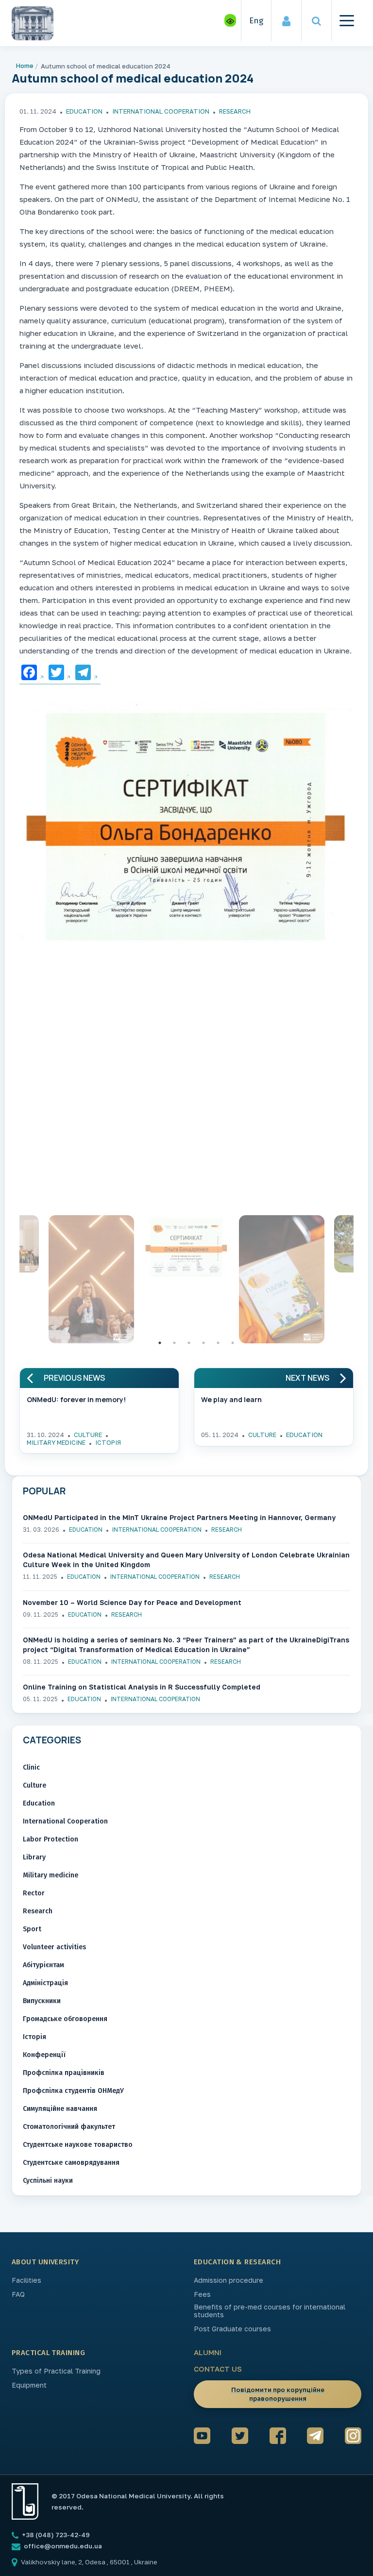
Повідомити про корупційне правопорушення (278, 2394)
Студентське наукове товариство (78, 2145)
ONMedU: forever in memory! (76, 1399)
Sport (32, 1929)
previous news (74, 1378)
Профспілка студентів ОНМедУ (73, 2091)
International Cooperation (161, 111)
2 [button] (174, 1343)
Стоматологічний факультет (69, 2127)
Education (84, 111)
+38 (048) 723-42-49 (55, 2535)
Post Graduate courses (232, 2329)
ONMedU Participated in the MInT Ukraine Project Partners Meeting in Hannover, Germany (179, 1517)
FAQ (18, 2294)
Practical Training (48, 2353)
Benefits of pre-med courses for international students (270, 2311)
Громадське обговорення (65, 2019)
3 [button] (189, 1343)
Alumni (208, 2352)
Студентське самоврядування (71, 2163)
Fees (202, 2294)
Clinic (31, 1767)
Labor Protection (51, 1839)
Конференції (44, 2055)
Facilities (26, 2280)
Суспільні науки (48, 2181)
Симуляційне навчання (60, 2109)
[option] (186, 823)
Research (235, 111)
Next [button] (361, 1282)
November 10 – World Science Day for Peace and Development (132, 1602)
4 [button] (203, 1343)
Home (25, 66)
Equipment (29, 2385)
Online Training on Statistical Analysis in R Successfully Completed (142, 1687)
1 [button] (160, 1343)
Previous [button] (12, 1282)
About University (45, 2262)
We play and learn (231, 1399)
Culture (88, 1435)
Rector (34, 1893)
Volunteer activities (54, 1947)
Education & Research (237, 2262)
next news (307, 1378)
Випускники (42, 2001)
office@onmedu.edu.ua (63, 2546)
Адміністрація (45, 1983)
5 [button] (218, 1343)
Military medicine (56, 1442)
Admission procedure (229, 2280)
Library (34, 1857)
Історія (108, 1442)
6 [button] (233, 1343)
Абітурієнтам (43, 1965)
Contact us (218, 2369)
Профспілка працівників (64, 2073)
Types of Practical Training (56, 2371)
